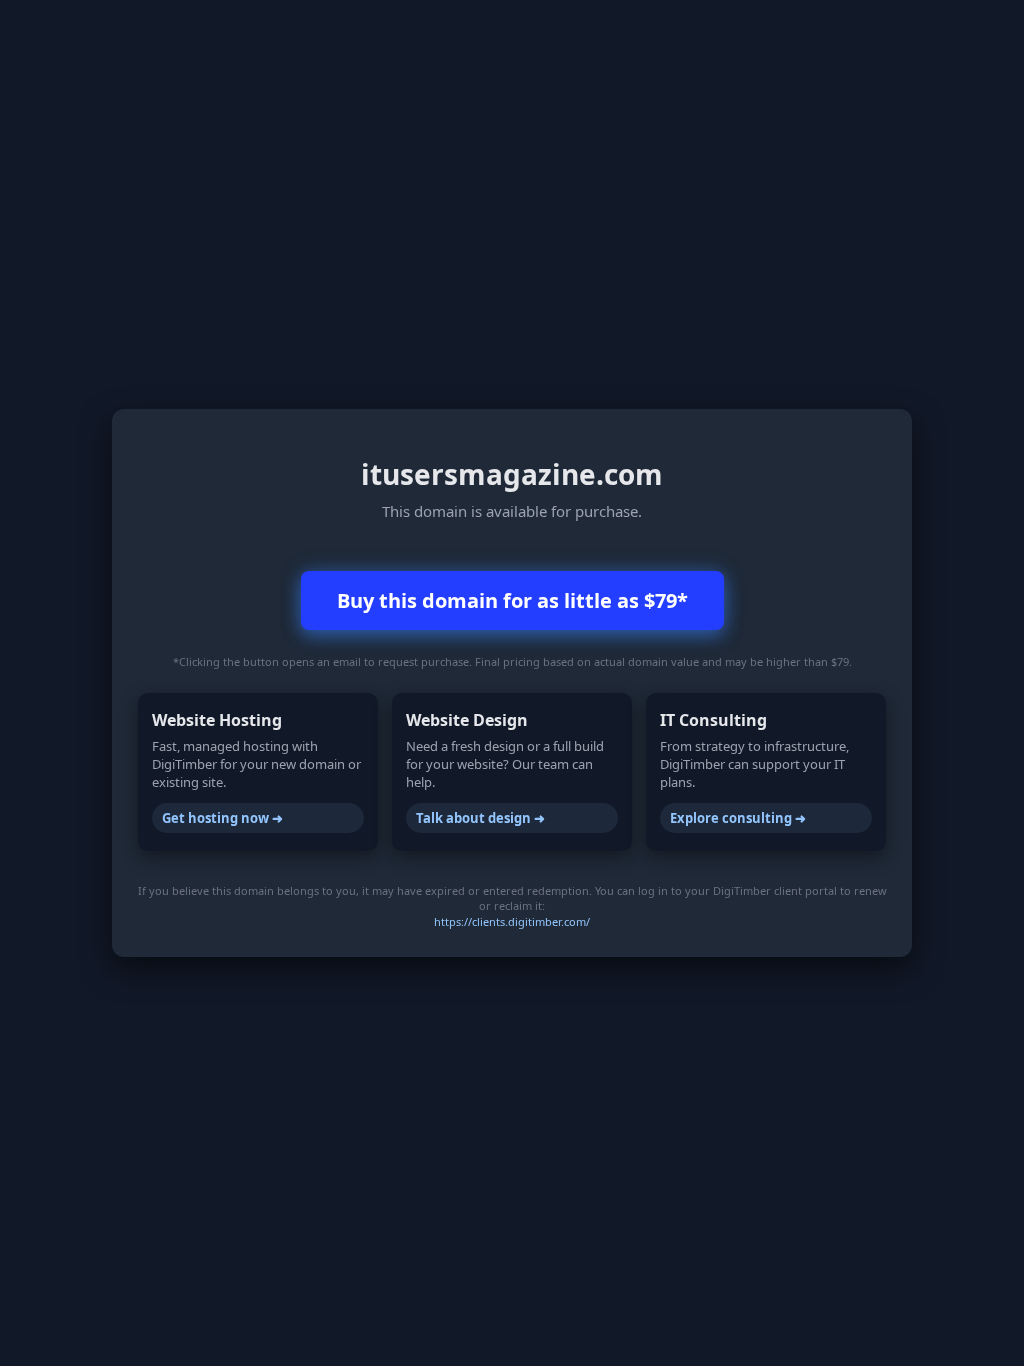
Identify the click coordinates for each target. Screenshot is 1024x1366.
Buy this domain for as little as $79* (512, 600)
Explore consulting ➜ (738, 818)
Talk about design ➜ (480, 818)
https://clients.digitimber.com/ (512, 921)
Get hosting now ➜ (222, 818)
